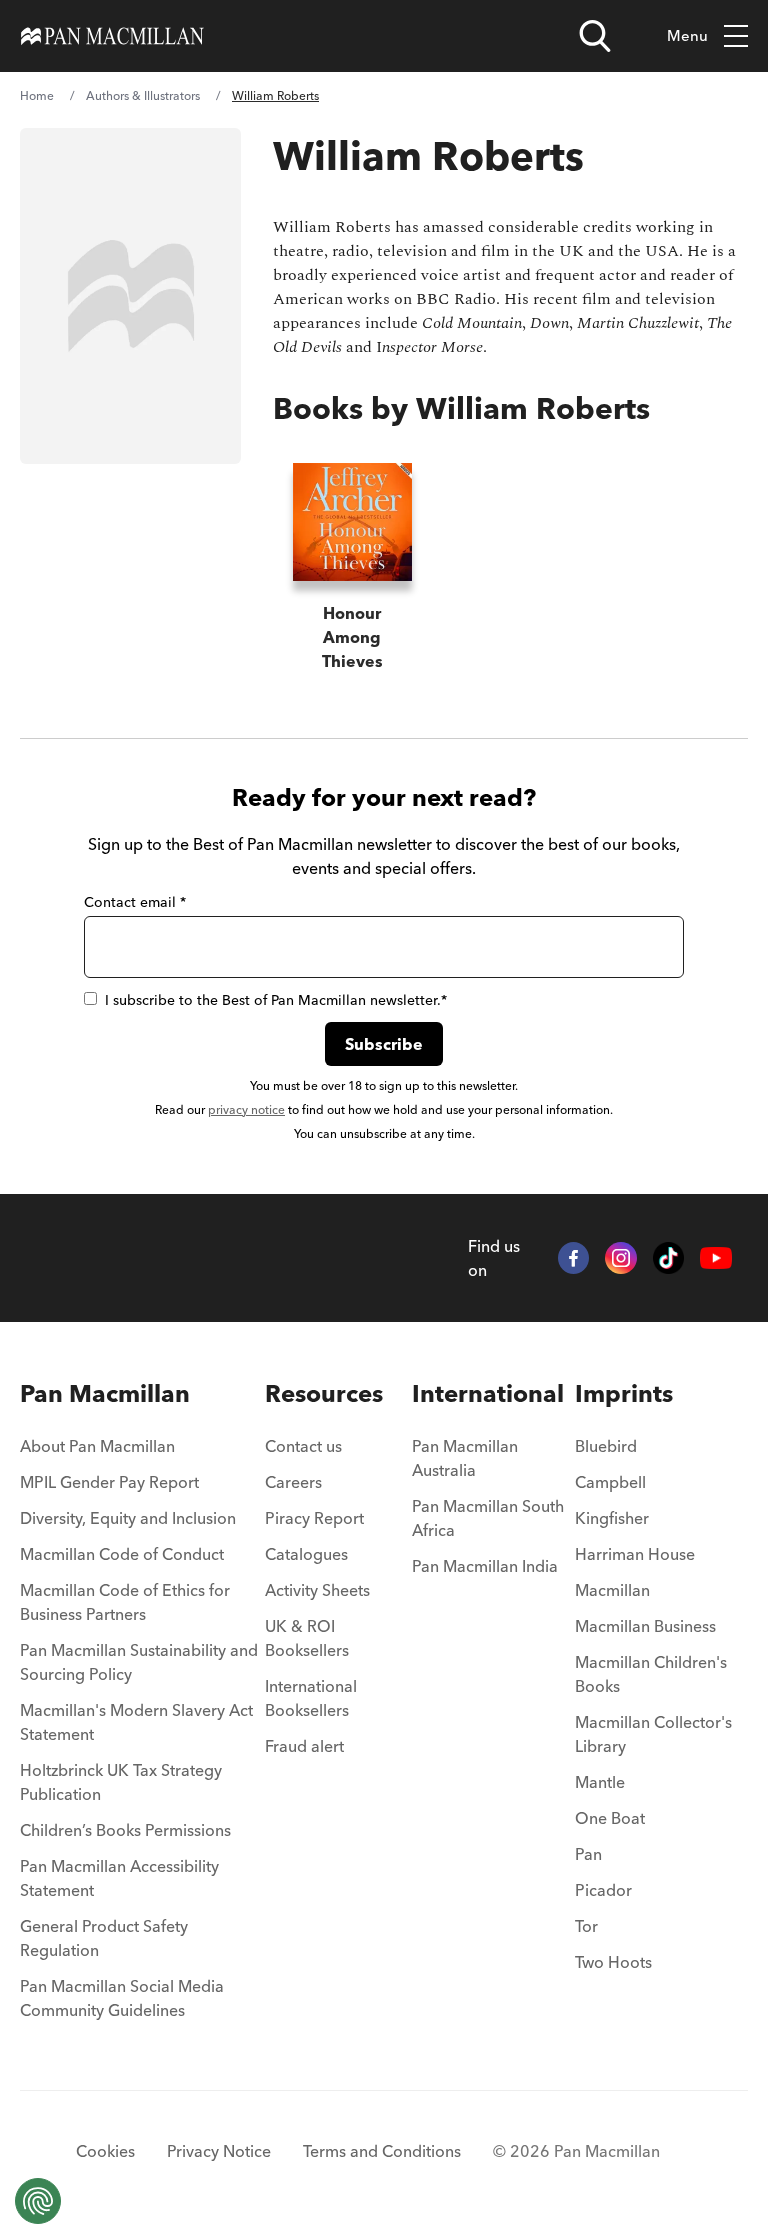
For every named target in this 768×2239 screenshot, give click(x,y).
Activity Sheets (317, 1590)
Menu (687, 35)
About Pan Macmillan (97, 1446)
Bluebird (606, 1446)
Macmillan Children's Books (651, 1674)
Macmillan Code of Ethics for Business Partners (125, 1602)
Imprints (624, 1393)
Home (37, 95)
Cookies (105, 2151)
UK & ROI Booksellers (307, 1638)
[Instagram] (621, 1258)
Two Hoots (613, 1962)
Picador (603, 1890)
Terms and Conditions (382, 2151)
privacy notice (246, 1109)
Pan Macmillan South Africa (488, 1518)
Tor (586, 1926)
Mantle (600, 1782)
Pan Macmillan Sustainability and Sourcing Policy (139, 1662)
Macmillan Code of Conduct (122, 1554)
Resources (324, 1393)
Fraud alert (304, 1746)
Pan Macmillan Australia (465, 1458)
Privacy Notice (219, 2151)
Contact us (303, 1446)
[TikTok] (669, 1258)
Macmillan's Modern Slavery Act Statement (136, 1722)
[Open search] (595, 36)
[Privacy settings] (38, 2201)
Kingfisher (612, 1518)
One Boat (610, 1818)
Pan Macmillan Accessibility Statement (119, 1878)
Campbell (610, 1482)
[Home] (112, 36)
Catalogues (306, 1554)
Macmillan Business (645, 1626)
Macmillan (612, 1590)
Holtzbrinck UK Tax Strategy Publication (121, 1782)
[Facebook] (574, 1258)
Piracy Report (314, 1518)
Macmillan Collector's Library (653, 1734)
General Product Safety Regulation (104, 1938)
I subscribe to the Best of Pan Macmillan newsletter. (276, 1000)
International (488, 1393)
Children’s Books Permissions (125, 1830)
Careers (293, 1482)
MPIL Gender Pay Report (109, 1482)
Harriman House (635, 1554)
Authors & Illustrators (143, 95)
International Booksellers (311, 1698)
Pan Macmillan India (485, 1566)
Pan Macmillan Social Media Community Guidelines (122, 1998)
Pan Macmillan (105, 1393)
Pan (588, 1854)
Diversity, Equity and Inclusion (128, 1518)
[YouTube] (716, 1258)
